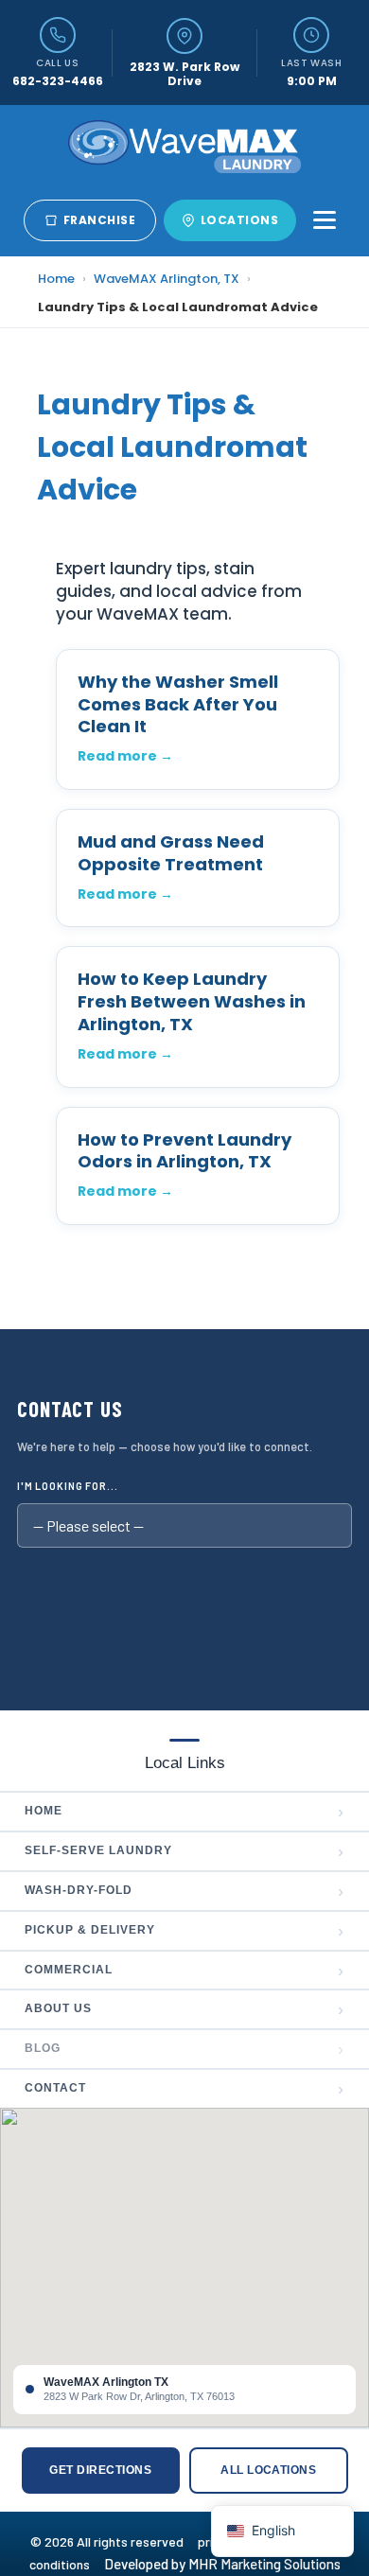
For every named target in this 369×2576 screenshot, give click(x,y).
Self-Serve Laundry (184, 1851)
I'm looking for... (68, 1486)
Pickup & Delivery (184, 1931)
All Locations (268, 2470)
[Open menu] (325, 220)
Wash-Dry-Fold (184, 1891)
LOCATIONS (239, 220)
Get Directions (100, 2470)
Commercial (184, 1971)
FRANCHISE (99, 220)
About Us (184, 2009)
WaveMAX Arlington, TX (167, 279)
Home (56, 279)
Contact (184, 2089)
